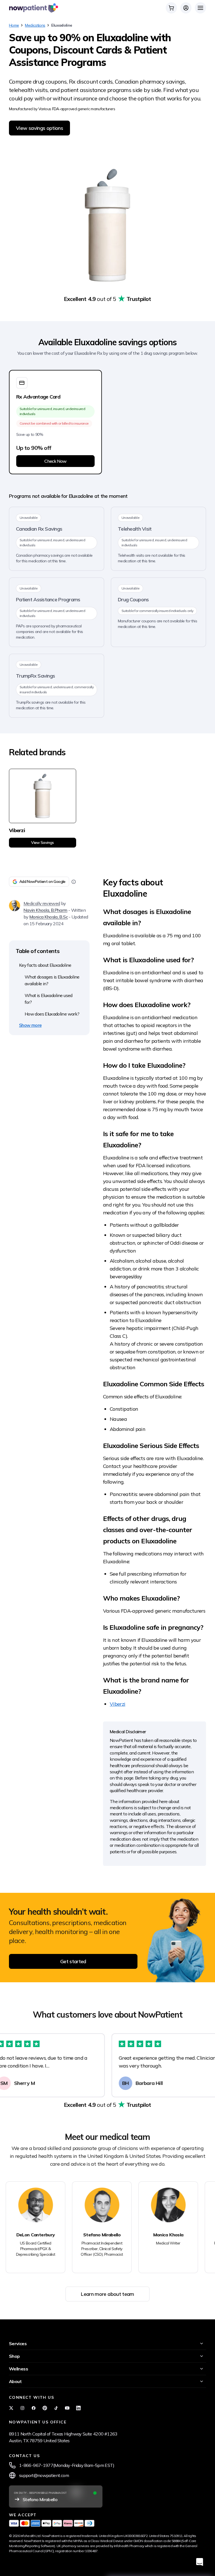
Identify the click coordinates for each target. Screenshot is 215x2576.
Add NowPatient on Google (42, 881)
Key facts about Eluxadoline (45, 965)
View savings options (39, 128)
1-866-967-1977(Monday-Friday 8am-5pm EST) (67, 2465)
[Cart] (171, 8)
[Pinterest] (45, 2408)
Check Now (55, 461)
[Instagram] (22, 2408)
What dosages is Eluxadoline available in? (52, 980)
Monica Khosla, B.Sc (49, 917)
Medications (35, 25)
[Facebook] (34, 2408)
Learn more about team (107, 2294)
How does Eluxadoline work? (52, 1014)
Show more (30, 1025)
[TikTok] (56, 2408)
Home (14, 25)
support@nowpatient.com (44, 2475)
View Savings (42, 842)
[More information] (74, 882)
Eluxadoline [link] (62, 25)
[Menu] (200, 8)
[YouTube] (67, 2408)
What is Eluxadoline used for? (49, 999)
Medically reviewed (42, 903)
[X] (11, 2408)
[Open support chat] (200, 2562)
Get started (73, 1961)
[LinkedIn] (78, 2408)
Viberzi (118, 1704)
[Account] (186, 8)
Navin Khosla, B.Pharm (45, 910)
